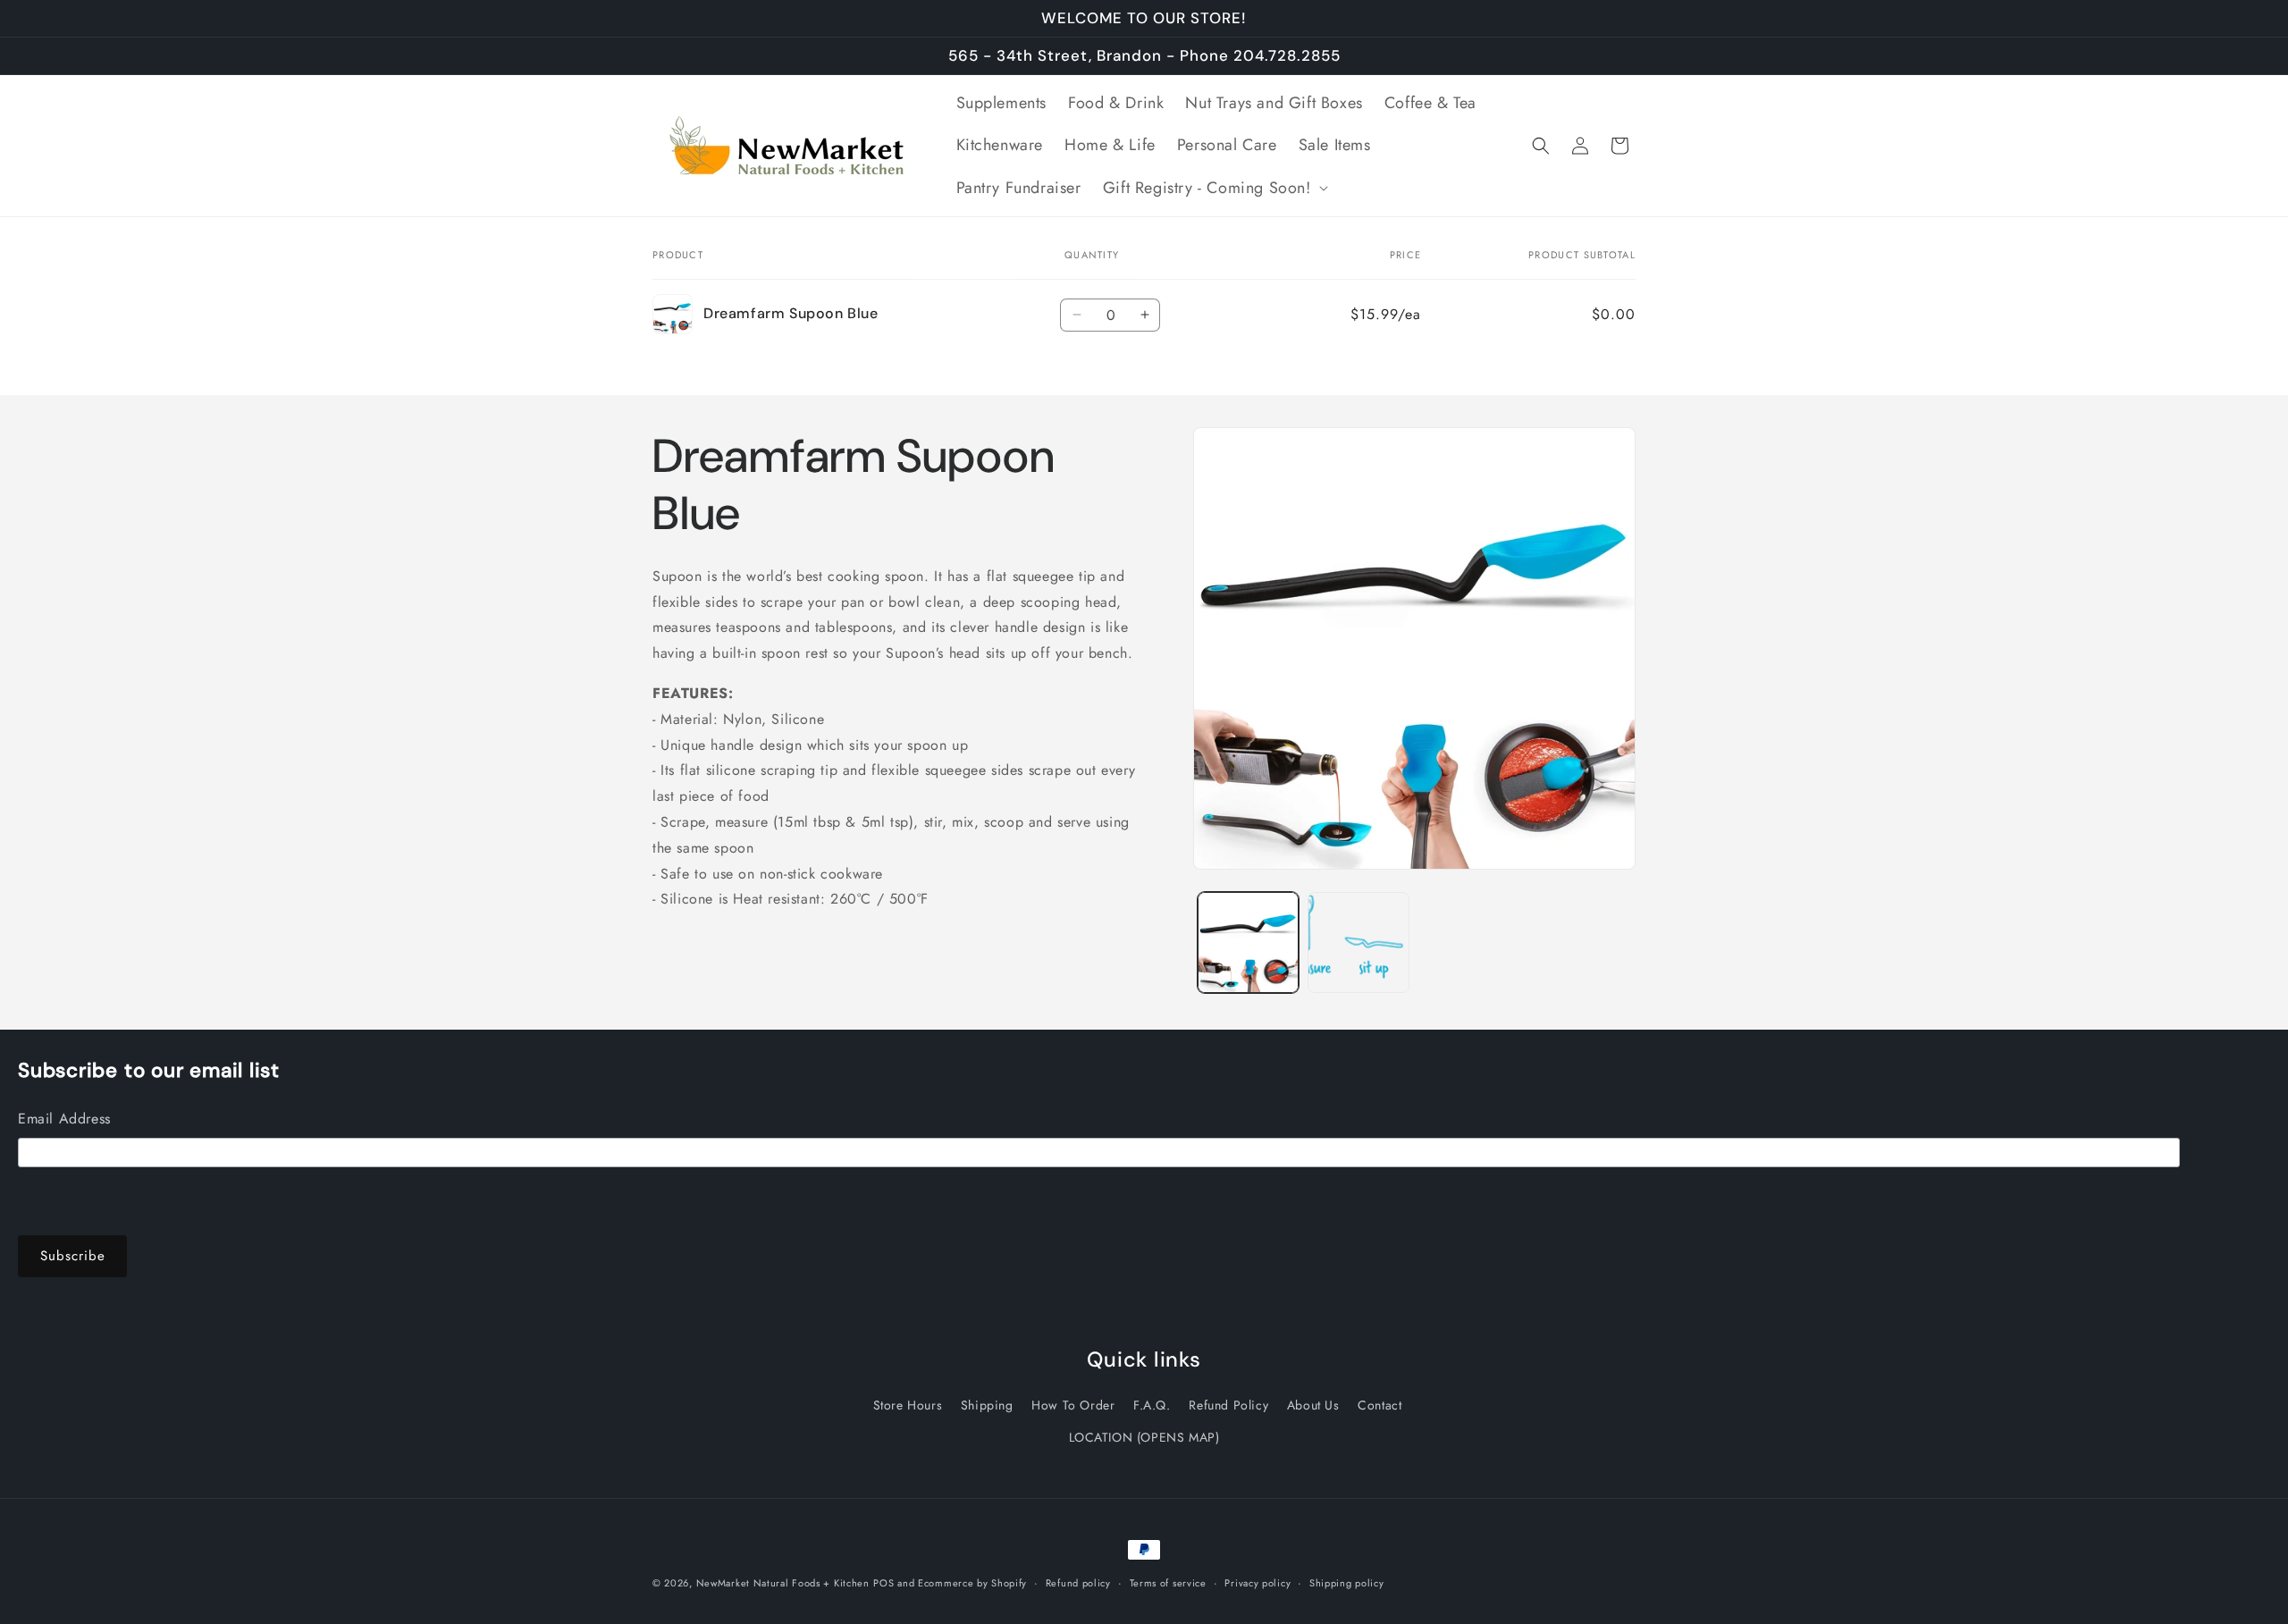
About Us (1313, 1405)
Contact (1380, 1405)
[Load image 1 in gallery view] (1248, 942)
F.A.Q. (1152, 1405)
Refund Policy (1228, 1405)
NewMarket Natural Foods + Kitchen (783, 1583)
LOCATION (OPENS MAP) (1144, 1437)
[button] (1214, 187)
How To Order (1073, 1405)
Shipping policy (1347, 1583)
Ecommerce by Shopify (972, 1583)
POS (883, 1583)
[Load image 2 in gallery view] (1358, 942)
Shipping (987, 1405)
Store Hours (908, 1405)
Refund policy (1078, 1583)
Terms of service (1168, 1583)
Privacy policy (1258, 1583)
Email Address (64, 1119)
